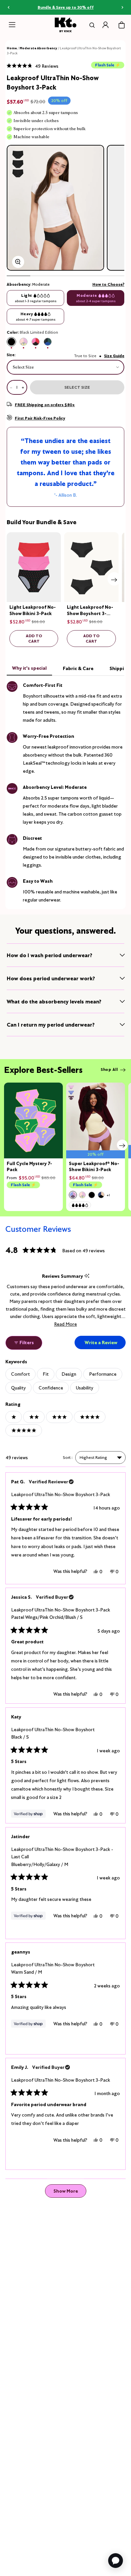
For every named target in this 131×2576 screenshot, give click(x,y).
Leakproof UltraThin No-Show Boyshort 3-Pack (61, 1494)
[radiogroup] (65, 342)
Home (12, 48)
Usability (85, 1388)
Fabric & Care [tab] (78, 668)
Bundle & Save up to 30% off (66, 7)
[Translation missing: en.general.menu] (12, 25)
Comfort (20, 1374)
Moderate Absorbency (38, 48)
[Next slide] (114, 579)
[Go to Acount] (105, 25)
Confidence (51, 1388)
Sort (67, 1457)
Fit (46, 1374)
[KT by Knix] (66, 25)
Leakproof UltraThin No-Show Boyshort (53, 1733)
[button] (33, 66)
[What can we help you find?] (91, 25)
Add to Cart (34, 638)
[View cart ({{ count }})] (122, 25)
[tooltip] (87, 1276)
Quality (18, 1388)
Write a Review (105, 1344)
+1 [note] (108, 1195)
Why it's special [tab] (29, 668)
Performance (103, 1374)
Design (69, 1374)
